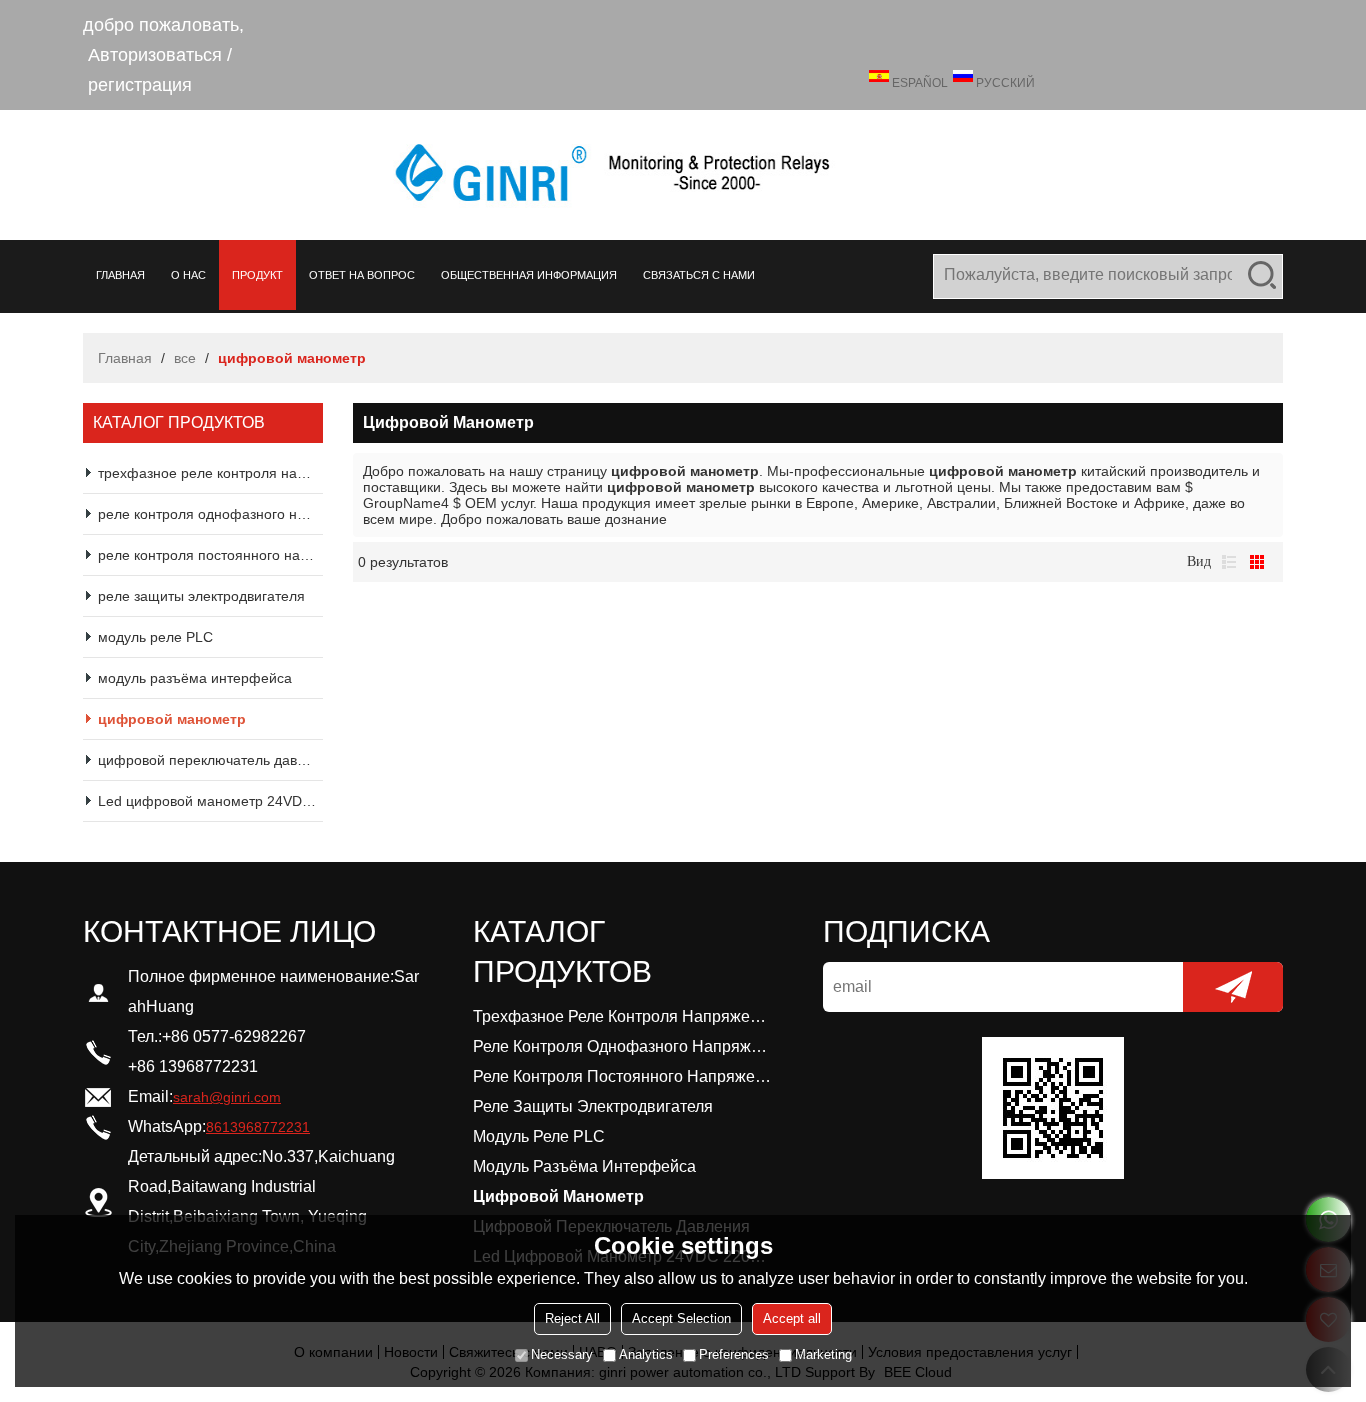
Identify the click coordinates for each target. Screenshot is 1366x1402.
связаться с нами (699, 275)
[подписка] (1233, 987)
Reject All (572, 1318)
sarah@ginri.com (227, 1097)
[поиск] (1262, 275)
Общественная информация (529, 275)
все (185, 358)
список (1229, 562)
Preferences (734, 1354)
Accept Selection (681, 1318)
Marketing (823, 1354)
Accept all (792, 1318)
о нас (188, 275)
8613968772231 (258, 1127)
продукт (257, 275)
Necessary (562, 1354)
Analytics (646, 1354)
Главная (120, 275)
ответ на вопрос (362, 275)
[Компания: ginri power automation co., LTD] (683, 175)
